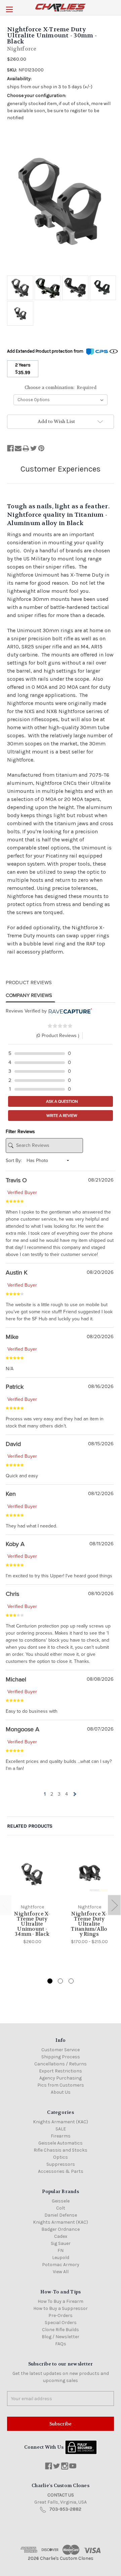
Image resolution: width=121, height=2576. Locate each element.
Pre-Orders (61, 2315)
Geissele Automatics (61, 2143)
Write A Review (61, 1116)
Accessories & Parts (61, 2171)
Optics (61, 2157)
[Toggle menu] (9, 9)
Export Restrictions (61, 2071)
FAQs (61, 2344)
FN (61, 2250)
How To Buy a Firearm (61, 2301)
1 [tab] (50, 1981)
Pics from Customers (61, 2085)
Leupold (61, 2258)
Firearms (61, 2136)
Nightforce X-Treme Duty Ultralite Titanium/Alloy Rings (89, 1924)
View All (61, 2272)
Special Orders (61, 2323)
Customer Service (61, 2050)
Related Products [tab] (30, 1826)
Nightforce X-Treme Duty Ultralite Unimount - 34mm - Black (32, 1924)
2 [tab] (60, 1981)
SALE (61, 2129)
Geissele (61, 2201)
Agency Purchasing (61, 2078)
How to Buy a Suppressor (61, 2308)
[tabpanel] (32, 1896)
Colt (61, 2208)
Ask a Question (62, 1101)
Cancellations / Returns (61, 2064)
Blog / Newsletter (61, 2337)
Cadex (61, 2236)
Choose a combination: (61, 388)
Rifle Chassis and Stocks (61, 2150)
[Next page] (74, 1794)
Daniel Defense (61, 2215)
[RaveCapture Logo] (69, 1011)
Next (114, 1905)
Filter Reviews (20, 1132)
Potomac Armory (61, 2265)
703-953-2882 (65, 2509)
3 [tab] (71, 1981)
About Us (61, 2092)
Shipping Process (61, 2057)
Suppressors (61, 2164)
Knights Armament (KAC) (61, 2122)
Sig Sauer (61, 2243)
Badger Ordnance (61, 2229)
